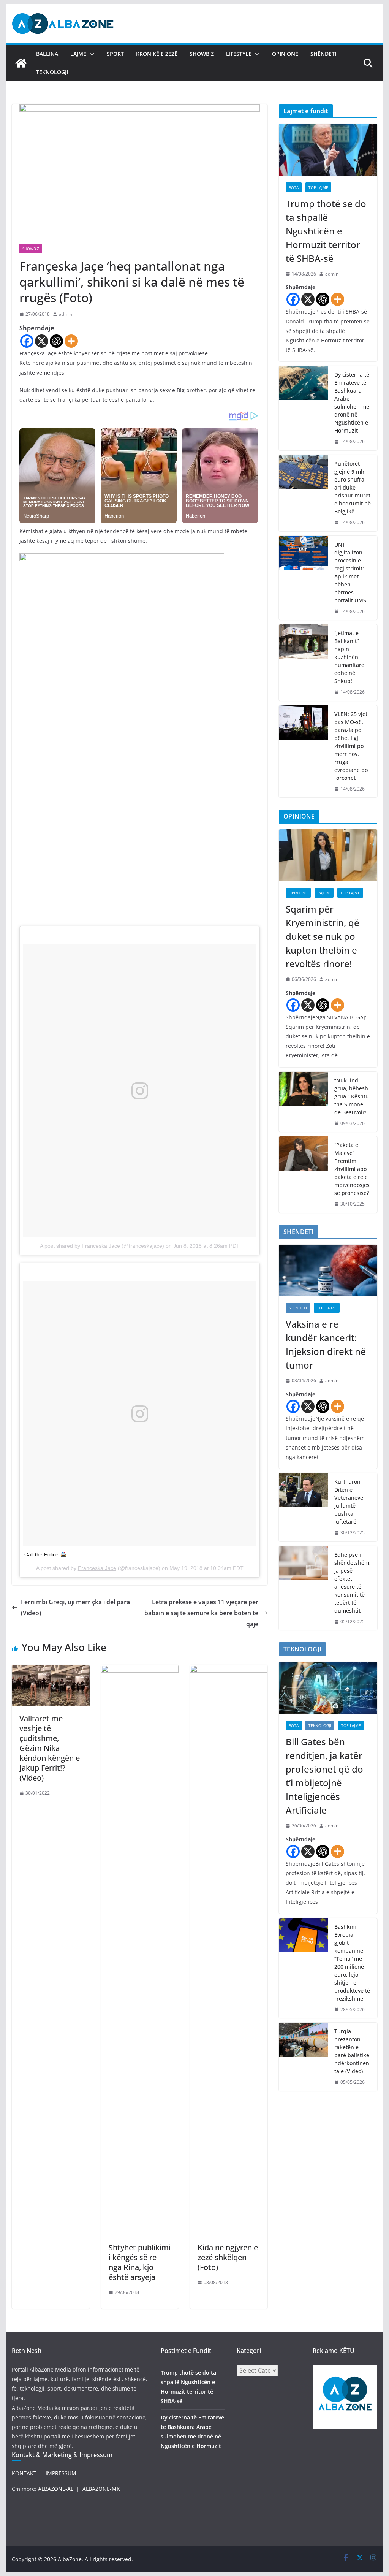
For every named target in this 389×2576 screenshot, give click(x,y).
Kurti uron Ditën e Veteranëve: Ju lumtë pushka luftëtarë (349, 1502)
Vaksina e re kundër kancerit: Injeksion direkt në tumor (326, 1344)
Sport (115, 54)
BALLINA (47, 54)
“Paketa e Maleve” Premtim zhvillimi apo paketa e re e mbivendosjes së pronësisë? (352, 1169)
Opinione (285, 54)
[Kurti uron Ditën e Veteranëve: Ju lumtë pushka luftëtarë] (304, 1507)
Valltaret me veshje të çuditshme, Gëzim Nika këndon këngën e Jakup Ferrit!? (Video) (50, 1748)
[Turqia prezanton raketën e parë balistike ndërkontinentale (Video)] (304, 2057)
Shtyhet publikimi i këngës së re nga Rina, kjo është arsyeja (140, 2262)
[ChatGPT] (56, 341)
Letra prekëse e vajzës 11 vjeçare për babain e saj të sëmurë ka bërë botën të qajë (201, 1613)
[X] (42, 341)
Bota (294, 187)
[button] (90, 54)
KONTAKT (24, 2473)
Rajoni (324, 893)
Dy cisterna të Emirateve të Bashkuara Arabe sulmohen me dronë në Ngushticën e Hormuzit (352, 402)
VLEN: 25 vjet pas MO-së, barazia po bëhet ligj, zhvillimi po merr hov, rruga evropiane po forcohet (351, 746)
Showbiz (202, 54)
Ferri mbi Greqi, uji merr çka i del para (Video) (75, 1607)
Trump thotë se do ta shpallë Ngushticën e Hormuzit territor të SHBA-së (326, 231)
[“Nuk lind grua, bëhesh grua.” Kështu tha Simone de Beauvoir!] (304, 1102)
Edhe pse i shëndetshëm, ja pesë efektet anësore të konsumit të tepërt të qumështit (353, 1583)
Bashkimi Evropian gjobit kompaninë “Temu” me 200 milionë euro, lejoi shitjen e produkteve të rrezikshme (352, 1963)
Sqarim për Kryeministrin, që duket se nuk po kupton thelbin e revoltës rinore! (323, 936)
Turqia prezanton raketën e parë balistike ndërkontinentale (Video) (352, 2051)
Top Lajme (318, 187)
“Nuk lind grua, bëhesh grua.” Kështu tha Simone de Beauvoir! (352, 1096)
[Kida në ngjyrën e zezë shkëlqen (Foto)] (229, 1670)
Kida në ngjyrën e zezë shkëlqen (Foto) (228, 2257)
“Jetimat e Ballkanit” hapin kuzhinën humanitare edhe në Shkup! (349, 657)
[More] (71, 341)
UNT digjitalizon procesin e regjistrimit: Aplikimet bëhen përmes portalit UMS (350, 572)
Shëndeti (323, 54)
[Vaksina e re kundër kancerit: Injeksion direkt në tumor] (328, 1271)
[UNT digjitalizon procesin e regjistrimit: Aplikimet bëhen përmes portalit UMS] (304, 578)
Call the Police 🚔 (45, 1554)
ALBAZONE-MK (101, 2489)
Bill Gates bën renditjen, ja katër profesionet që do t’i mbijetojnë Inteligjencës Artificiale (324, 1776)
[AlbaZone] (21, 63)
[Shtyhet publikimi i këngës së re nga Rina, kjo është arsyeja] (140, 1670)
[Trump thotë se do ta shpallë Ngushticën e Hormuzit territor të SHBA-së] (328, 150)
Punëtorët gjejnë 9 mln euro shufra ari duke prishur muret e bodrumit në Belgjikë (353, 487)
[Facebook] (27, 341)
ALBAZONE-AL (56, 2489)
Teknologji (52, 72)
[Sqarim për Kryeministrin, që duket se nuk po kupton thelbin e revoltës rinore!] (328, 855)
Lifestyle (239, 54)
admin (66, 314)
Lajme (78, 54)
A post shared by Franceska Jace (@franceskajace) (102, 1246)
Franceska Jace (97, 1568)
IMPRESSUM (61, 2473)
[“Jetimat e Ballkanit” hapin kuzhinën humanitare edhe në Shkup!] (304, 663)
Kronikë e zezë (157, 54)
